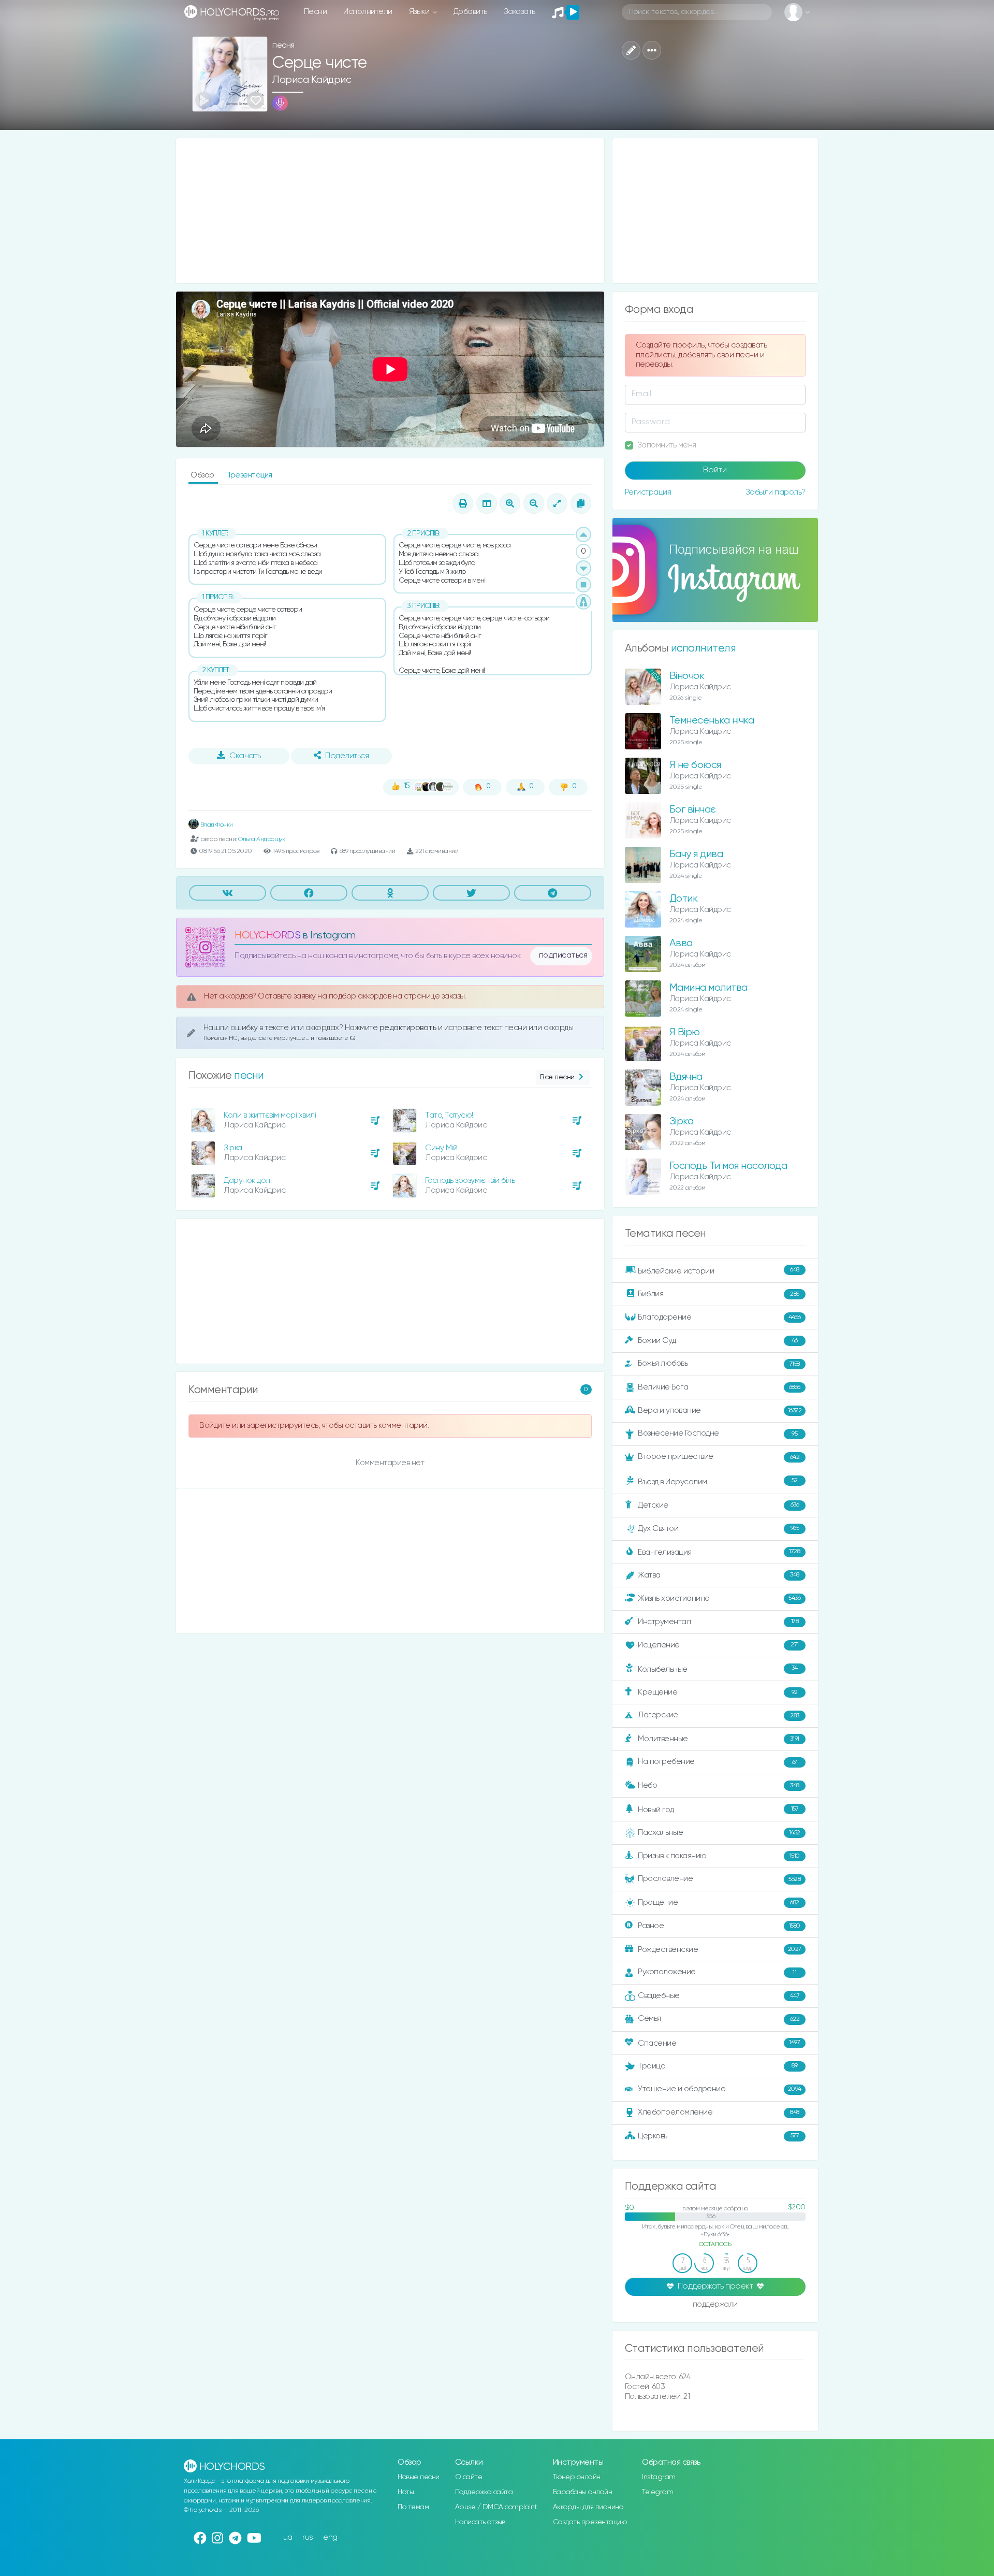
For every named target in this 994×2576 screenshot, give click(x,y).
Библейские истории (719, 1271)
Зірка (233, 1148)
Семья (719, 2018)
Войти (715, 470)
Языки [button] (420, 12)
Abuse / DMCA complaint (496, 2507)
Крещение (718, 1692)
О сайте (469, 2477)
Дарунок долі (247, 1181)
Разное (719, 1926)
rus (308, 2537)
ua (288, 2537)
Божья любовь (719, 1363)
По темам (413, 2507)
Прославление (719, 1879)
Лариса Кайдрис (312, 80)
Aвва (681, 943)
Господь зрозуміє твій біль (470, 1181)
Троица (718, 2066)
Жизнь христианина (719, 1598)
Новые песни (419, 2477)
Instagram (659, 2477)
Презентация (249, 475)
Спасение (719, 2043)
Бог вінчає (693, 810)
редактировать (409, 1028)
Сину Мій (441, 1148)
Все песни (557, 1077)
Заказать (520, 12)
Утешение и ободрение (720, 2089)
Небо (719, 1785)
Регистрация (648, 492)
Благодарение (719, 1317)
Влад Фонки (216, 825)
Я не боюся (695, 765)
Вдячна (686, 1077)
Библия (719, 1294)
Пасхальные (719, 1833)
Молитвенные (719, 1739)
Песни (316, 12)
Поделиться (347, 756)
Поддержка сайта (484, 2492)
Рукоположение (717, 1972)
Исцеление (718, 1645)
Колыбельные (718, 1669)
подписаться (563, 956)
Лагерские (719, 1715)
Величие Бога (719, 1387)
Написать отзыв (480, 2522)
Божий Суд (718, 1341)
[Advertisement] (390, 211)
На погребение (718, 1762)
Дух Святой (718, 1528)
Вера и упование (720, 1410)
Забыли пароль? (776, 492)
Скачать (245, 756)
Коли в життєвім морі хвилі (270, 1115)
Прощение (719, 1902)
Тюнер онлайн (577, 2477)
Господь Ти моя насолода (728, 1166)
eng (330, 2537)
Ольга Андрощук (261, 839)
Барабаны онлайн (583, 2492)
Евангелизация (719, 1552)
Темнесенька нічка (712, 721)
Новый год (718, 1810)
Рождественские (720, 1950)
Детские (718, 1505)
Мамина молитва (708, 988)
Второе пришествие (719, 1457)
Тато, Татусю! (449, 1115)
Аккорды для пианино (588, 2507)
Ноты (406, 2492)
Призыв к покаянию (719, 1856)
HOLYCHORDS (267, 936)
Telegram (657, 2492)
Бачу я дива (696, 854)
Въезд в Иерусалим (718, 1482)
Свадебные (719, 1996)
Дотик (684, 899)
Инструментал (718, 1621)
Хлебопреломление (719, 2112)
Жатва (719, 1575)
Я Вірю (685, 1032)
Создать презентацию (590, 2522)
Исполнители (368, 12)
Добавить (470, 12)
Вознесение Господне (718, 1433)
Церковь (718, 2136)
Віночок (687, 676)
